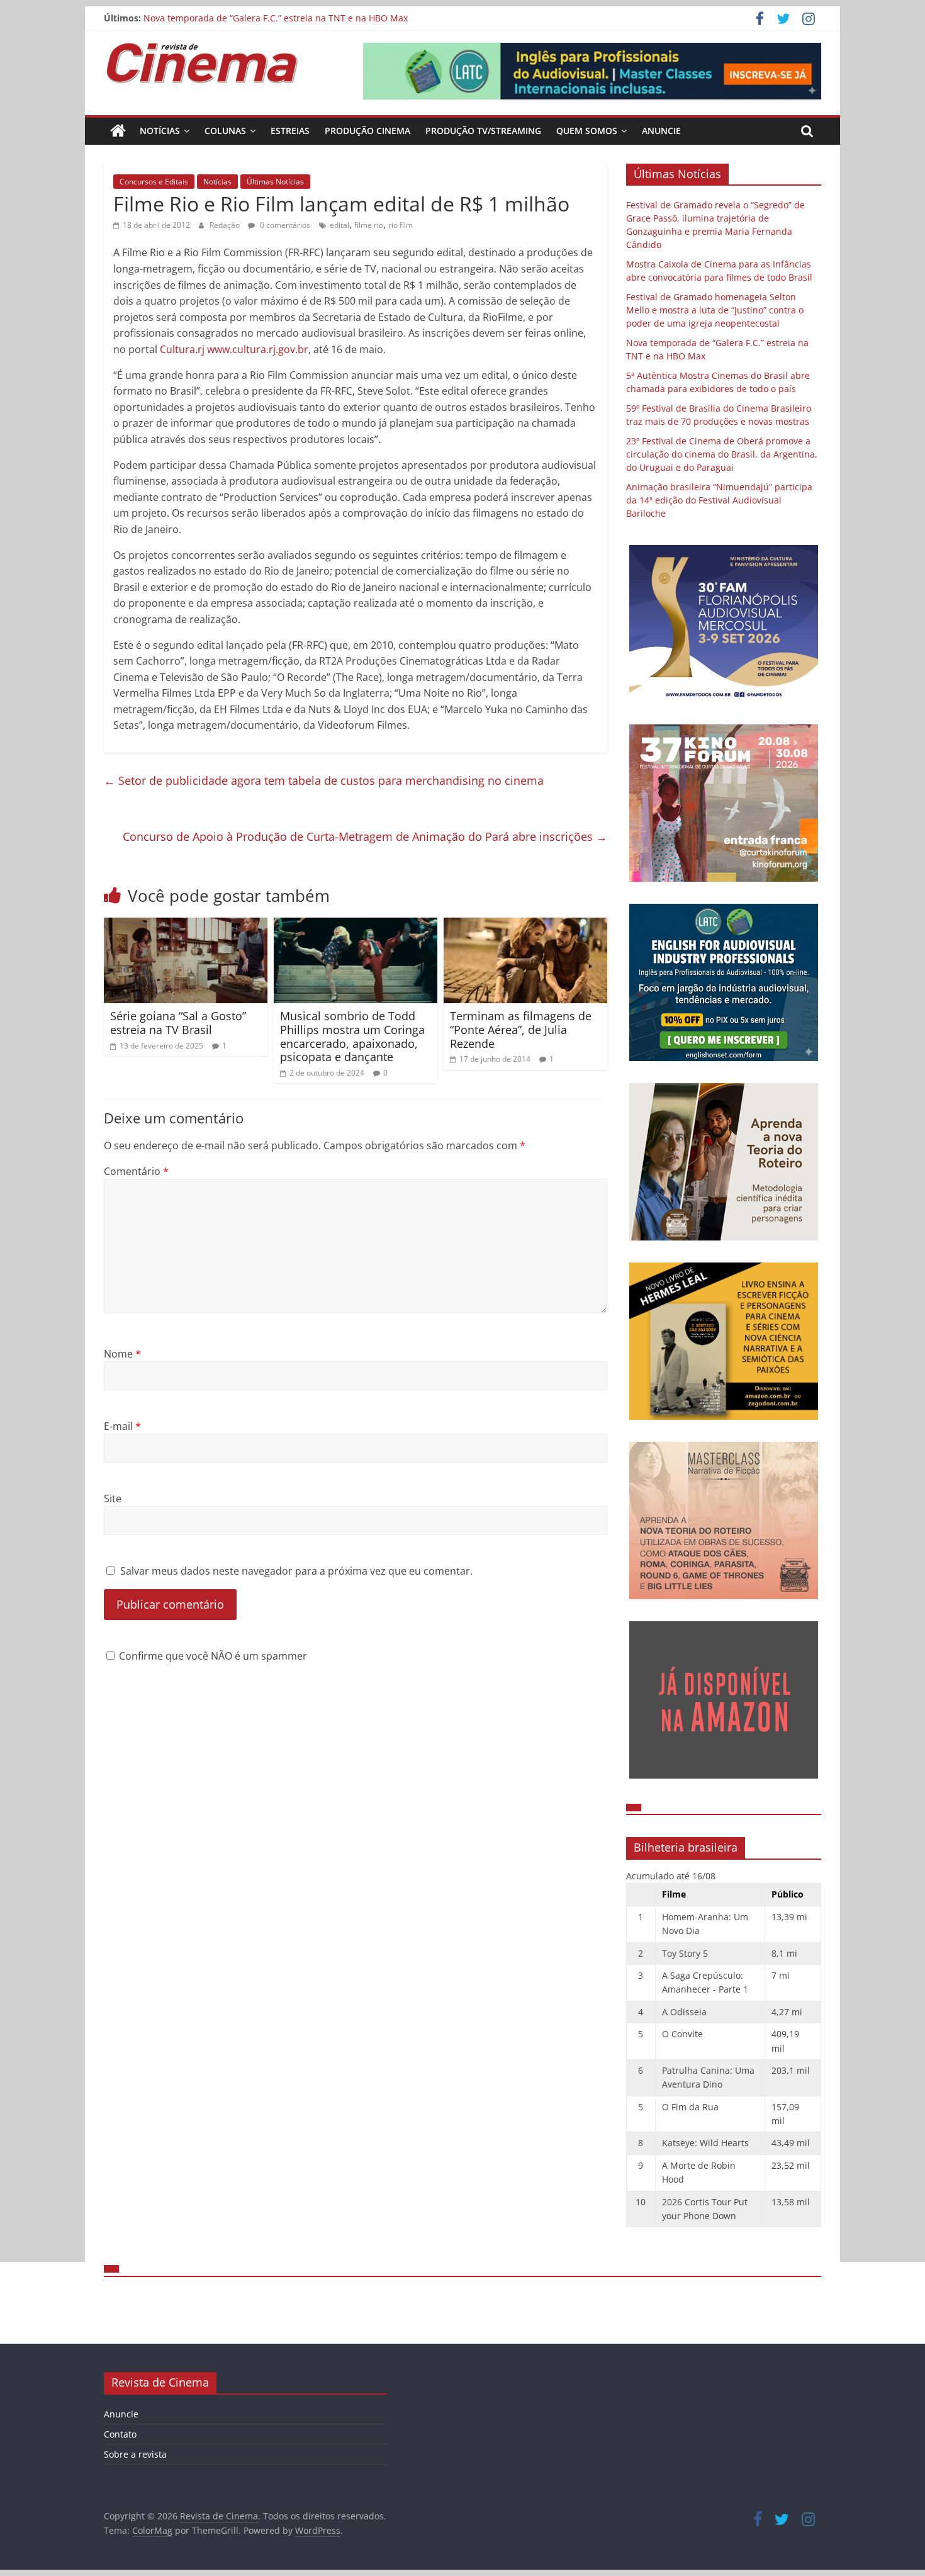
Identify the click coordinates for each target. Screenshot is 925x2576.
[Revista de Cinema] (118, 131)
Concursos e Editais (154, 182)
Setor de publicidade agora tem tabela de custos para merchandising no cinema (324, 780)
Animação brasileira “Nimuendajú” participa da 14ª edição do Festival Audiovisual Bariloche (719, 500)
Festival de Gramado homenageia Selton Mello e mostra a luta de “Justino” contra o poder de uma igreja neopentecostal (715, 310)
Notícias (160, 131)
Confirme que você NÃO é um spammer (212, 1656)
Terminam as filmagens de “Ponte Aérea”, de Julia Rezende (521, 1029)
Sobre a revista (135, 2454)
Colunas (225, 131)
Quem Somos (587, 131)
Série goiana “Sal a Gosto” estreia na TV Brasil (178, 1023)
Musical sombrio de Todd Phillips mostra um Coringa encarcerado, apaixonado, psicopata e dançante (352, 1036)
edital (339, 225)
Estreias (290, 131)
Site (113, 1499)
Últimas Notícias (275, 182)
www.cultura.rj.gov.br (258, 349)
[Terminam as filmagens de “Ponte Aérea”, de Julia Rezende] (525, 925)
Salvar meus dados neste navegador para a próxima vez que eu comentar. (296, 1571)
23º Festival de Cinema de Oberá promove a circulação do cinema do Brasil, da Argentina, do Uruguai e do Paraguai (722, 454)
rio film (401, 225)
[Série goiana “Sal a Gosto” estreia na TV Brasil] (186, 925)
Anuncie (661, 131)
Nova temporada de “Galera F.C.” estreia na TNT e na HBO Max (276, 18)
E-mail (122, 1426)
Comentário (136, 1171)
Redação (226, 225)
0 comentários (284, 225)
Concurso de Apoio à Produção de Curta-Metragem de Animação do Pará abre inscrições (365, 836)
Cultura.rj (182, 349)
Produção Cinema (367, 131)
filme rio (369, 225)
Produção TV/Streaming (483, 131)
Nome (122, 1354)
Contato (120, 2434)
